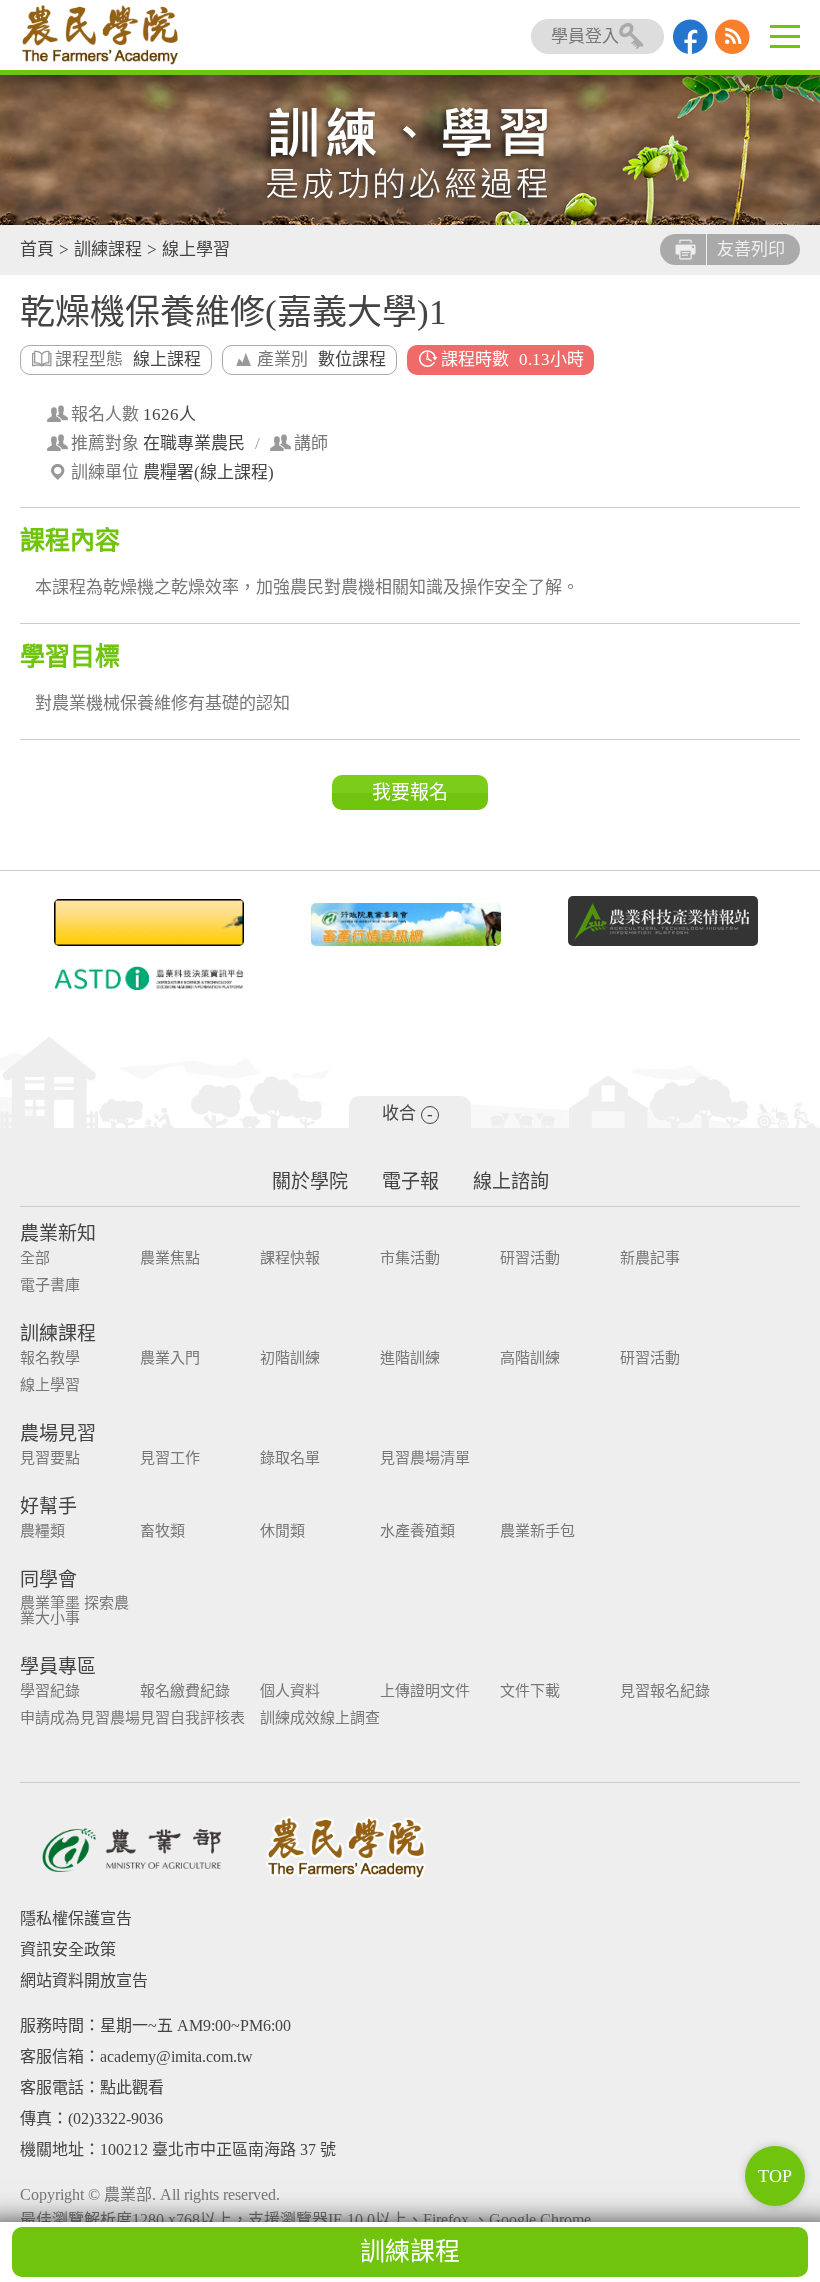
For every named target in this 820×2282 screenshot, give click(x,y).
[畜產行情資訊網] (405, 924)
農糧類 (42, 1531)
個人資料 (290, 1691)
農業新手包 (537, 1531)
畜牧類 (162, 1531)
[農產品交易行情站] (148, 923)
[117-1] (148, 978)
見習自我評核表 (192, 1718)
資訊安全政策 (68, 1949)
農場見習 (58, 1433)
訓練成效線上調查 (320, 1718)
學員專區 (58, 1666)
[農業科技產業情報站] (663, 921)
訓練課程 (108, 249)
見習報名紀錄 (665, 1691)
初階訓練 (290, 1358)
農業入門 (170, 1358)
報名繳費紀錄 (185, 1691)
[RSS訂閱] (732, 48)
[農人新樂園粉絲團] (690, 48)
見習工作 (170, 1458)
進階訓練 (410, 1358)
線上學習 (196, 249)
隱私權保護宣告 (76, 1918)
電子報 (410, 1181)
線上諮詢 (511, 1181)
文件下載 (530, 1691)
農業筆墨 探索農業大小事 (74, 1611)
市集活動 (410, 1258)
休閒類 (282, 1531)
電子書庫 (50, 1285)
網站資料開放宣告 (84, 1980)
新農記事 (650, 1258)
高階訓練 (530, 1358)
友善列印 (751, 249)
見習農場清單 (425, 1458)
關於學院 (310, 1181)
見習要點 (50, 1458)
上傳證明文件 (425, 1691)
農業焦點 (170, 1258)
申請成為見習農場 (80, 1718)
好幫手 (48, 1506)
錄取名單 (290, 1458)
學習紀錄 (50, 1691)
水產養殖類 (417, 1531)
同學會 (48, 1579)
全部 (35, 1258)
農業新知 (58, 1233)
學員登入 (585, 36)
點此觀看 (132, 2087)
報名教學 (50, 1358)
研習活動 (530, 1258)
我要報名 (410, 792)
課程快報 (290, 1258)
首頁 (37, 249)
